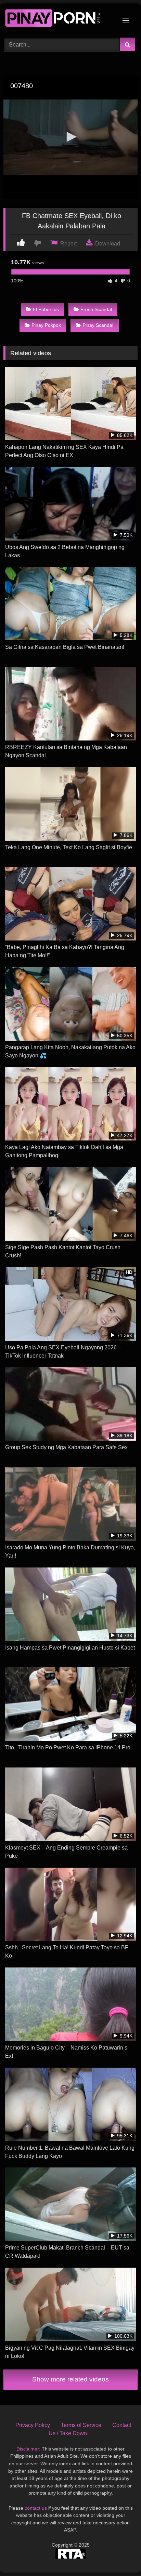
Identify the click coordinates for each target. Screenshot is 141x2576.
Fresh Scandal (96, 309)
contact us (36, 2508)
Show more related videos (70, 2379)
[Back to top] (120, 2556)
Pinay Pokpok (46, 325)
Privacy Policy (33, 2425)
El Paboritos (46, 309)
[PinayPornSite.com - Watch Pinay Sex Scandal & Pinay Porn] (58, 19)
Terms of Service (81, 2425)
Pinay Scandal (98, 325)
